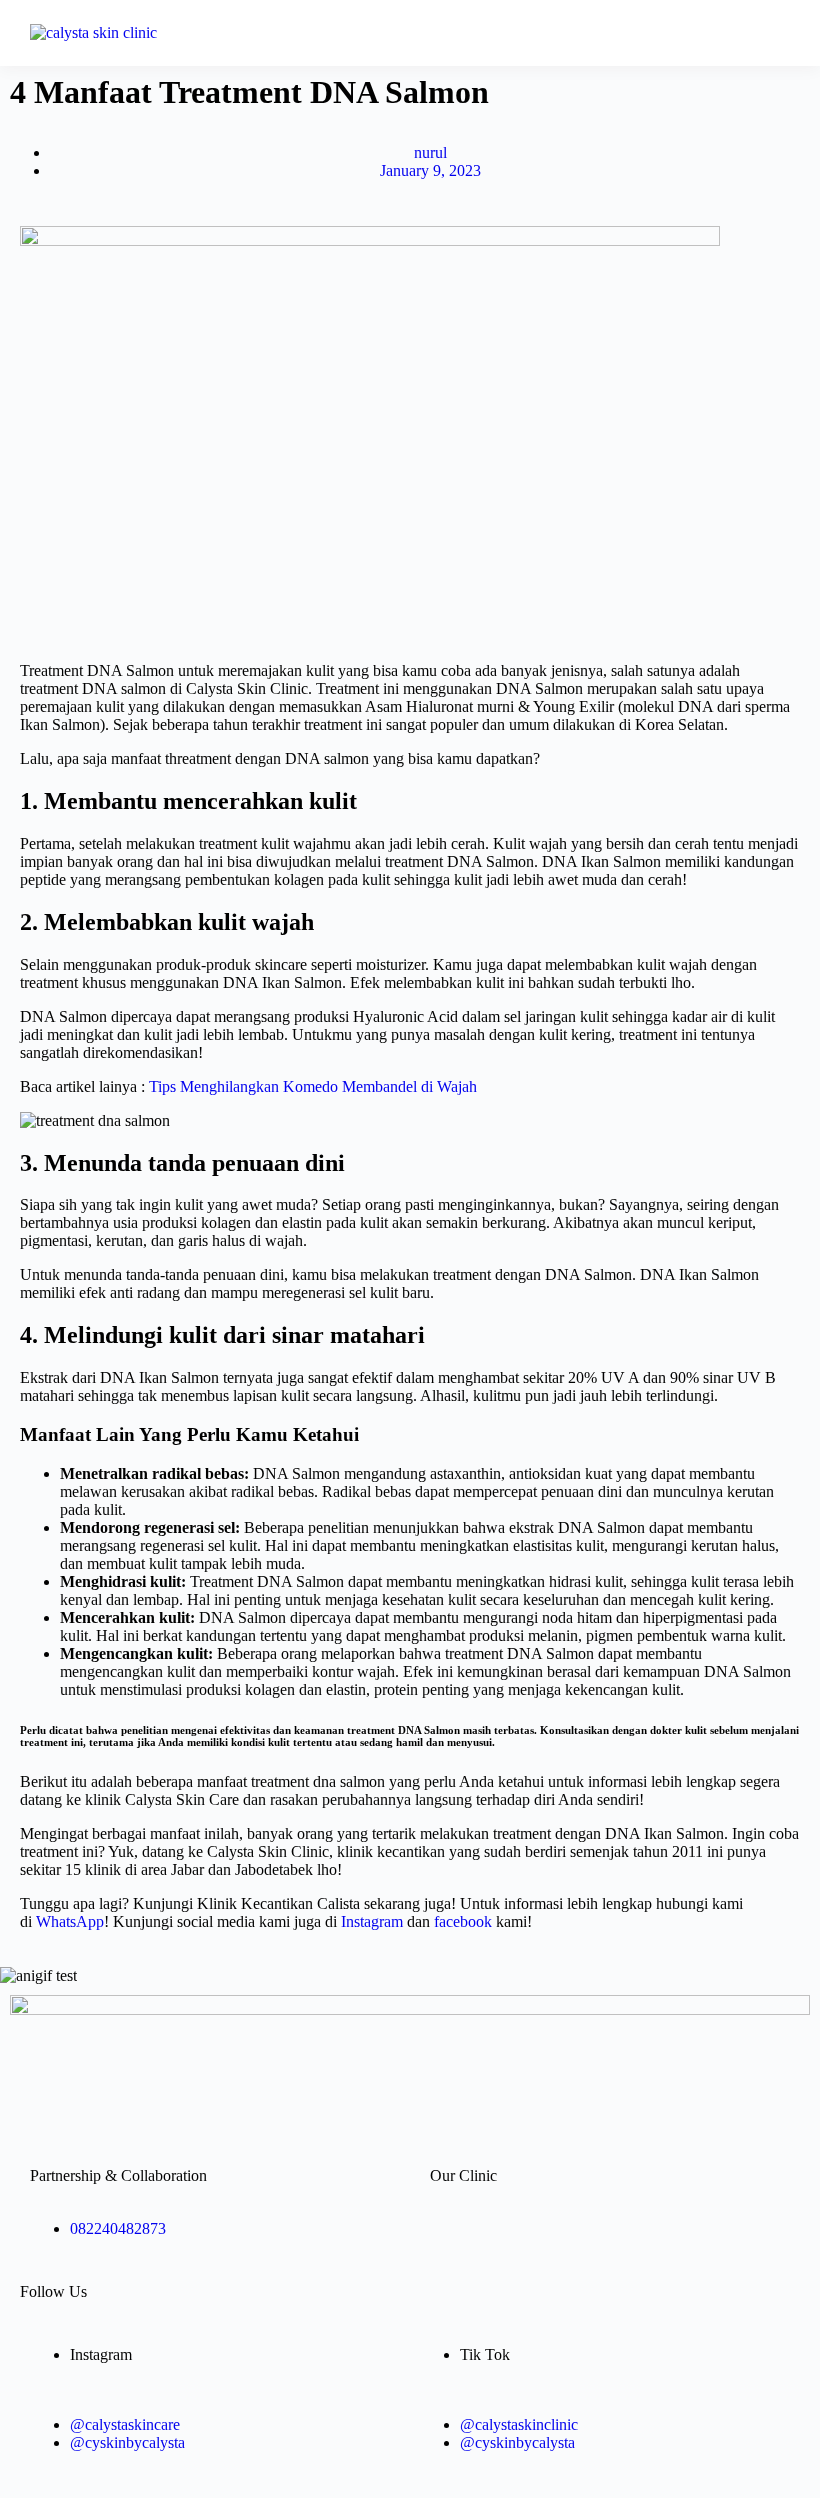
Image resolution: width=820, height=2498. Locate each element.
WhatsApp (70, 1921)
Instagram (372, 1921)
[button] (527, 33)
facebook (463, 1921)
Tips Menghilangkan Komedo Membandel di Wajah (313, 1086)
